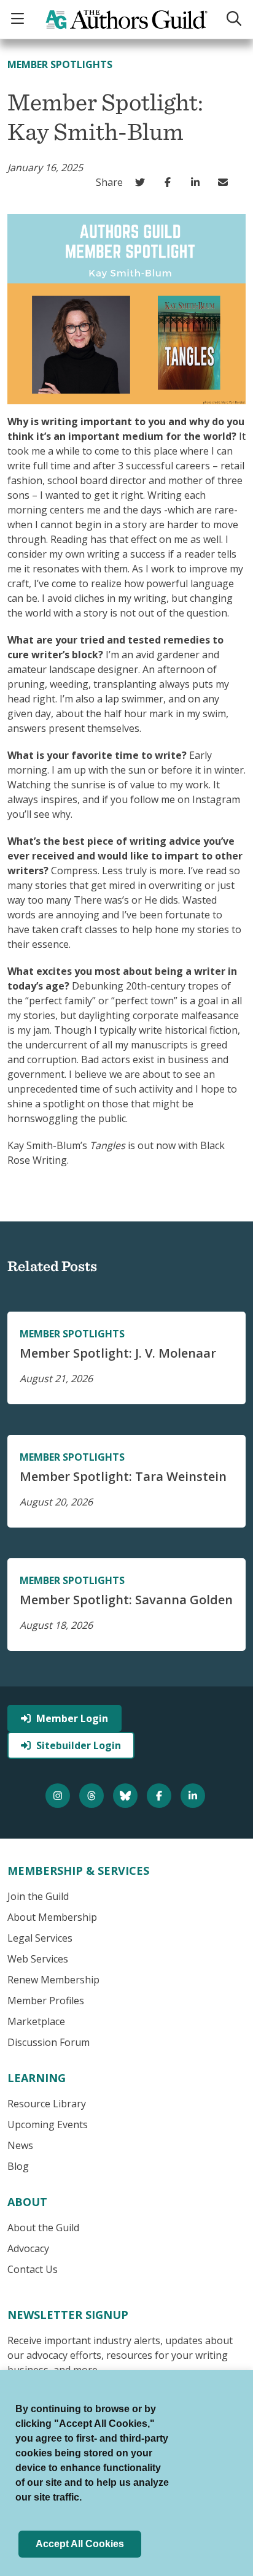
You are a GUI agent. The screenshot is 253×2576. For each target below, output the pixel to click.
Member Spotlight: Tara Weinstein (123, 1476)
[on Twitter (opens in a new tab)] (143, 182)
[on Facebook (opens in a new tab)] (170, 182)
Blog (18, 2166)
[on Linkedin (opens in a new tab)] (198, 182)
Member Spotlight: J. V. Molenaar (118, 1353)
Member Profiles (46, 2001)
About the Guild (43, 2228)
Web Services (38, 1959)
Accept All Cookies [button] (80, 2544)
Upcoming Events (48, 2124)
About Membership (52, 1917)
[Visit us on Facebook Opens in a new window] (161, 1796)
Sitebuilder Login (79, 1745)
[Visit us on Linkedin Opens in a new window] (194, 1796)
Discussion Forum (49, 2042)
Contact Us (33, 2269)
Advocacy (28, 2248)
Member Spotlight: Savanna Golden (126, 1600)
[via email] (226, 182)
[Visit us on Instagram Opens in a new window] (59, 1796)
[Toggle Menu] (19, 19)
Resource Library (47, 2104)
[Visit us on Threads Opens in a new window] (93, 1796)
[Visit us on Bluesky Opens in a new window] (127, 1796)
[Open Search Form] (234, 19)
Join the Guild (38, 1896)
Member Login (72, 1718)
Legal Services (40, 1938)
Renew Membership (53, 1980)
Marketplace (36, 2021)
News (20, 2145)
